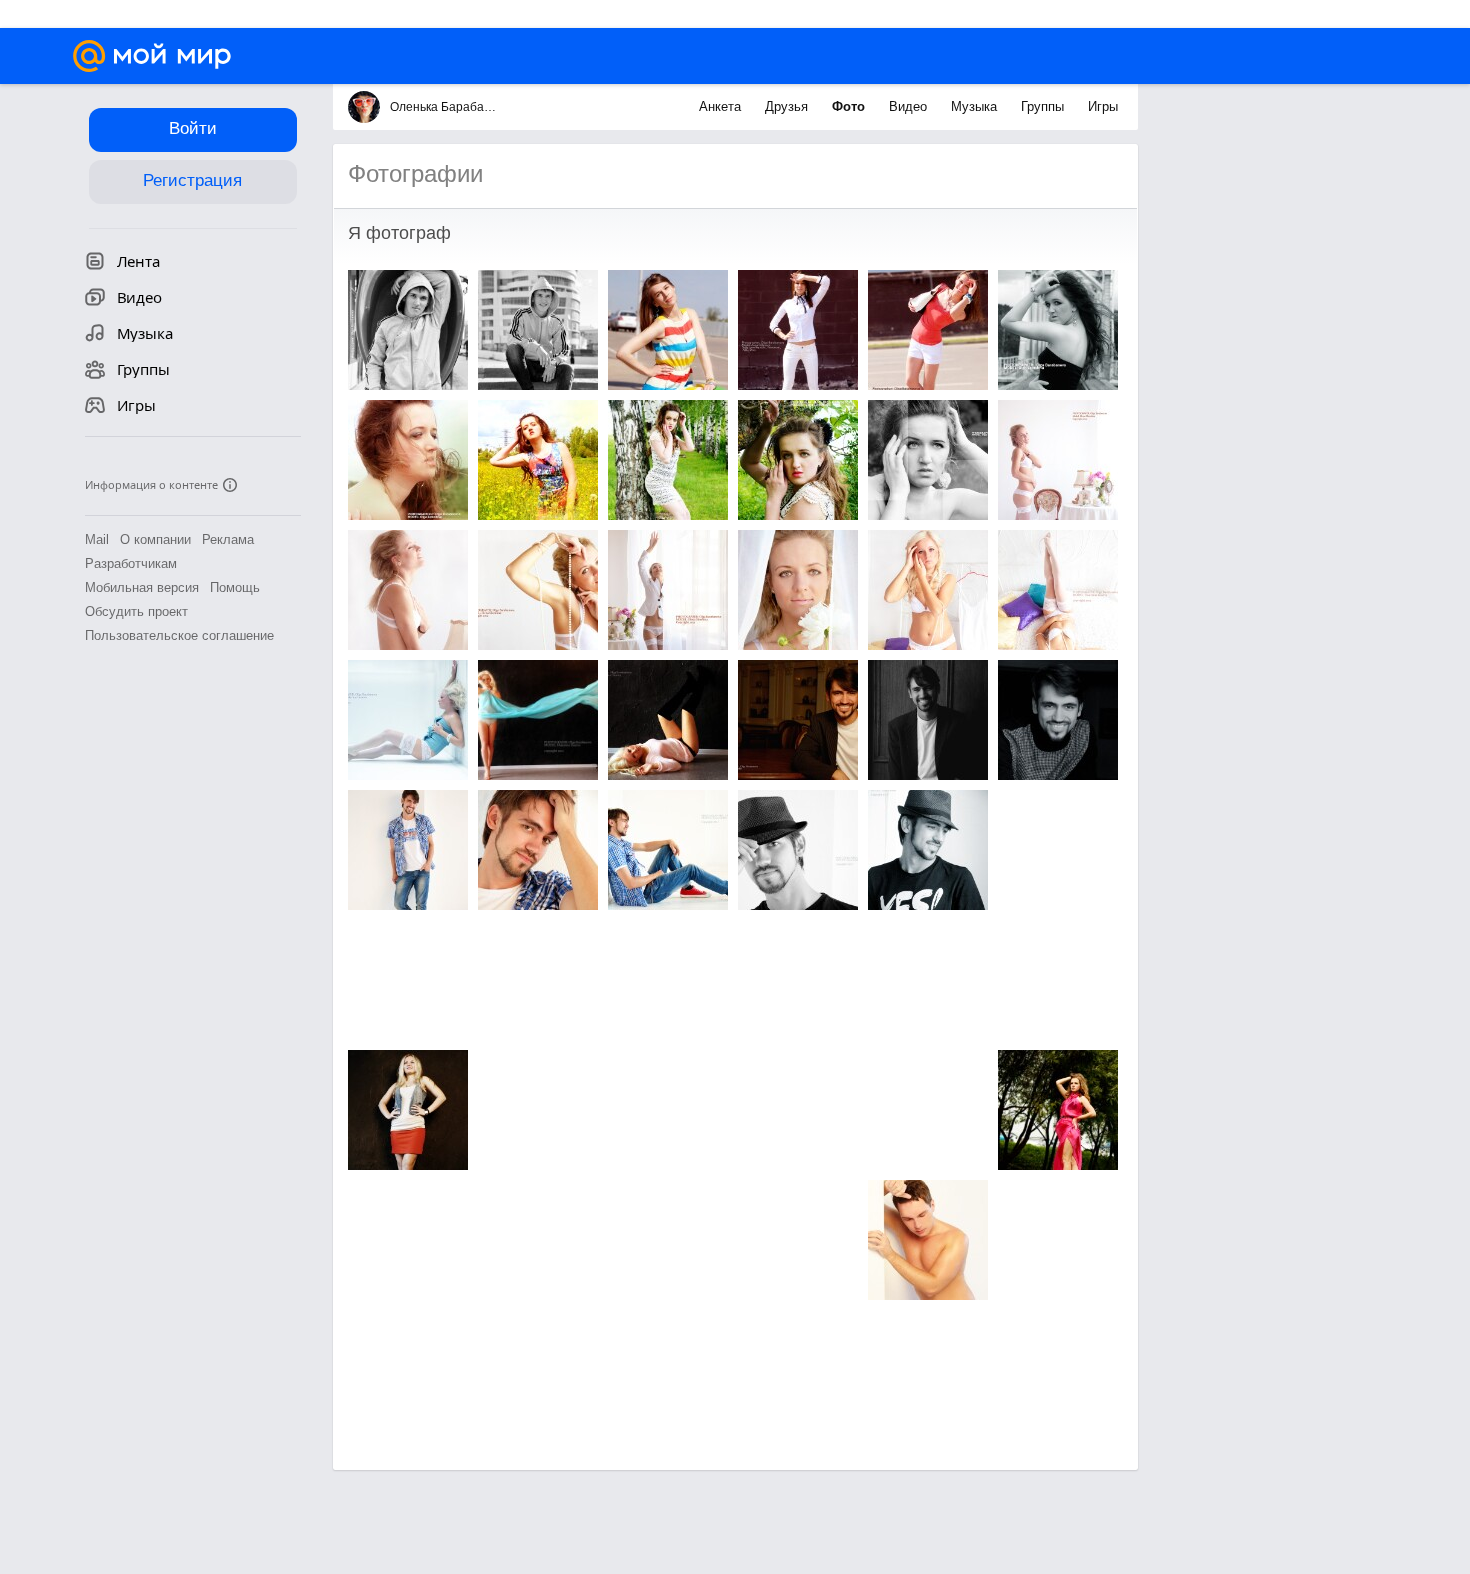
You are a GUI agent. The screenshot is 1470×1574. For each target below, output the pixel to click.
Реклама (228, 539)
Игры (1103, 106)
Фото (850, 106)
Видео (910, 106)
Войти (193, 128)
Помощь (235, 587)
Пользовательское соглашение (179, 635)
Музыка (976, 106)
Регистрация (192, 180)
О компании (155, 539)
